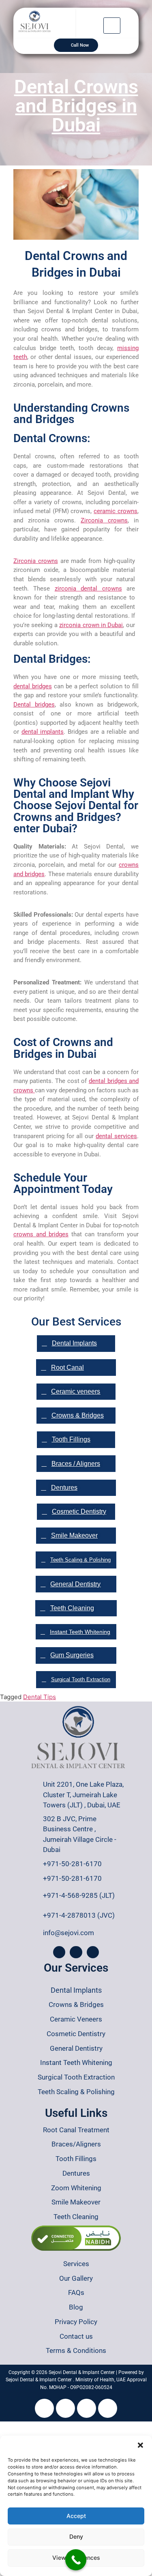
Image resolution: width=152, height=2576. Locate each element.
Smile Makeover (76, 2202)
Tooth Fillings (76, 2159)
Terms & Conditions (76, 2350)
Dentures (76, 2173)
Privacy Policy (76, 2322)
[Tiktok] (65, 2408)
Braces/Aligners (76, 2144)
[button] (140, 2445)
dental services (116, 1136)
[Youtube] (44, 2408)
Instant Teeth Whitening (76, 2063)
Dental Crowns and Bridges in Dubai (76, 106)
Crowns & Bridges (76, 2005)
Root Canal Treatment (76, 2130)
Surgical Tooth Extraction (76, 2077)
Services (76, 2264)
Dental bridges (34, 705)
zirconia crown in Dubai (91, 625)
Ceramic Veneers (76, 2019)
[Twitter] (87, 2408)
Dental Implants (76, 1990)
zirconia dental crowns (88, 589)
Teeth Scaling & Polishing (76, 2092)
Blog (76, 2307)
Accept (76, 2516)
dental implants (43, 732)
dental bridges (33, 686)
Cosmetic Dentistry (76, 2034)
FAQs (76, 2292)
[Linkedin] (108, 2408)
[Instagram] (76, 1952)
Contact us (76, 2336)
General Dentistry (76, 2048)
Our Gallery (76, 2278)
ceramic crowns (116, 511)
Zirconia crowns (104, 520)
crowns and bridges (41, 1234)
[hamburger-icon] (112, 26)
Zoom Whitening (76, 2188)
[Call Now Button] (76, 2560)
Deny (76, 2536)
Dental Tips (40, 1697)
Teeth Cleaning (76, 2217)
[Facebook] (59, 1952)
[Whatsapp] (93, 1952)
